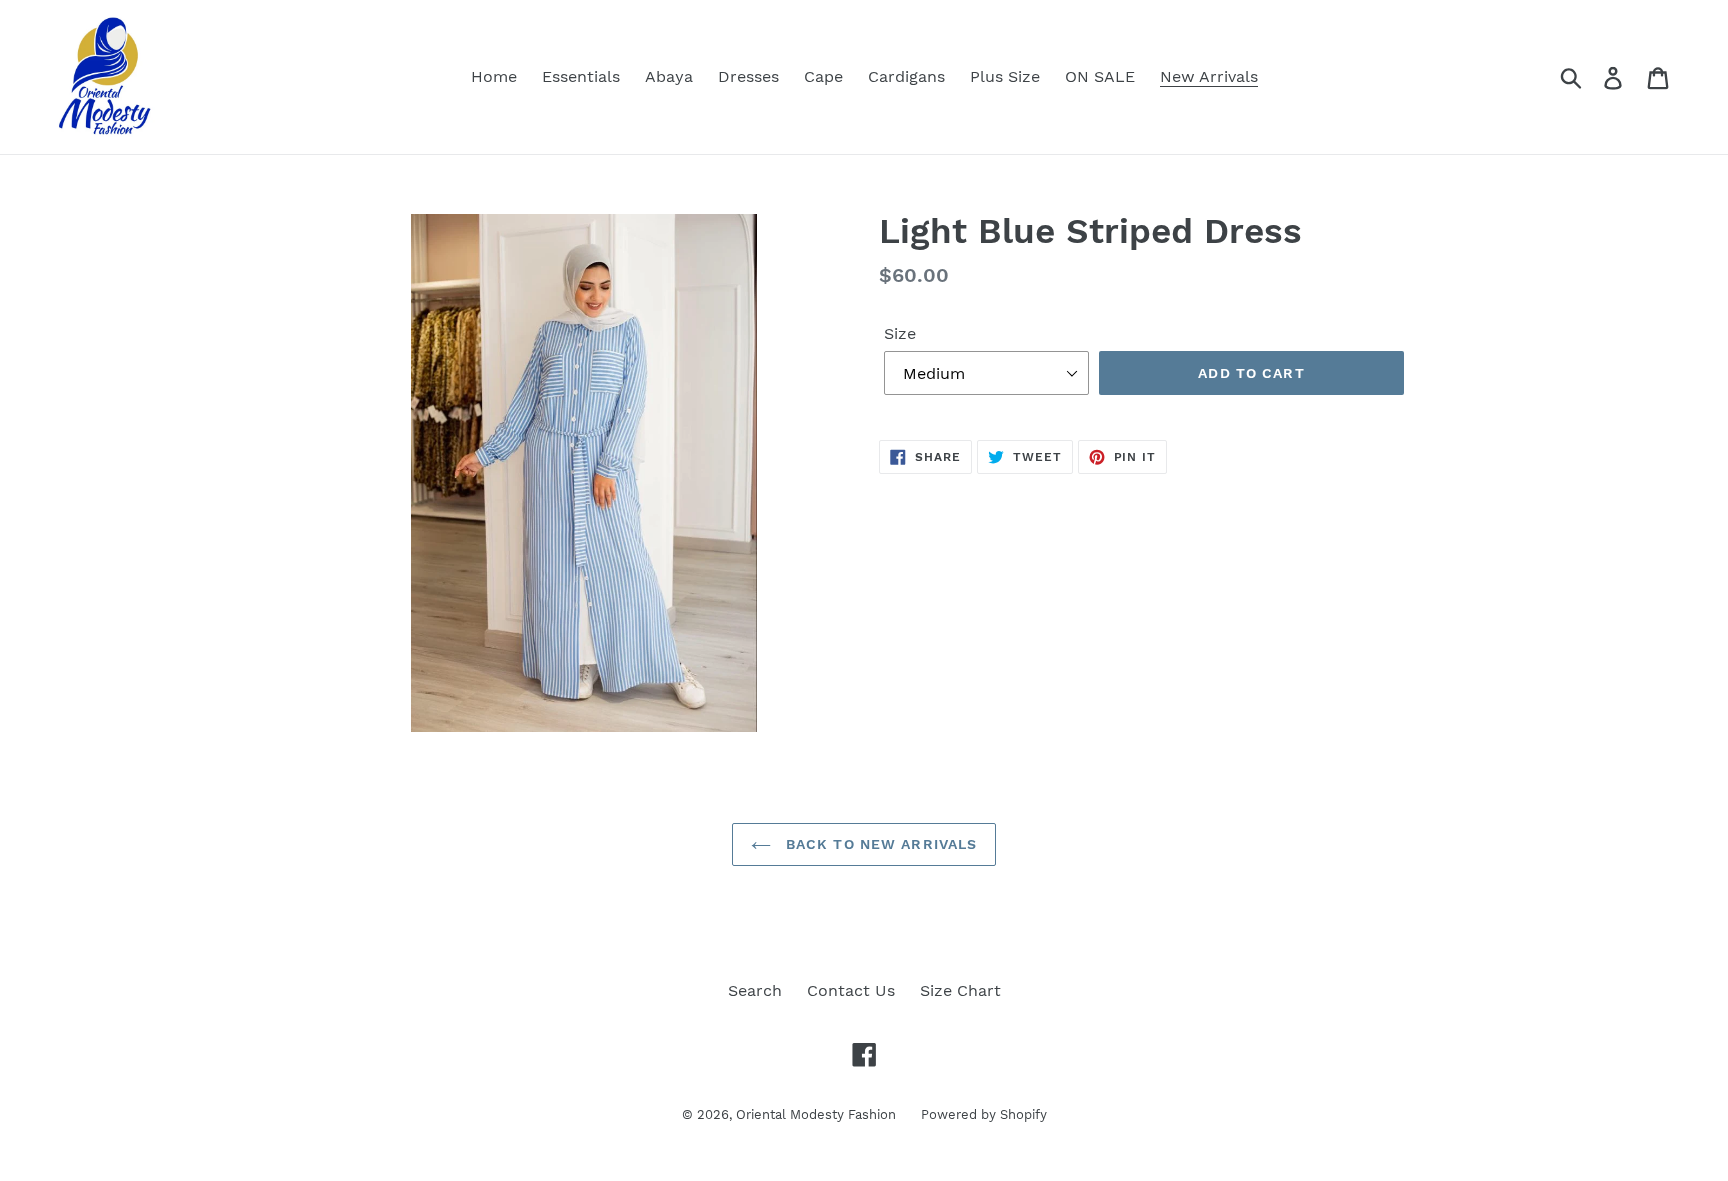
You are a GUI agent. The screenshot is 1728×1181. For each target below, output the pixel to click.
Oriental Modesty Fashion (816, 1114)
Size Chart (960, 990)
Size (900, 333)
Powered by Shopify (984, 1114)
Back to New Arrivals (879, 844)
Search (755, 990)
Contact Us (851, 990)
